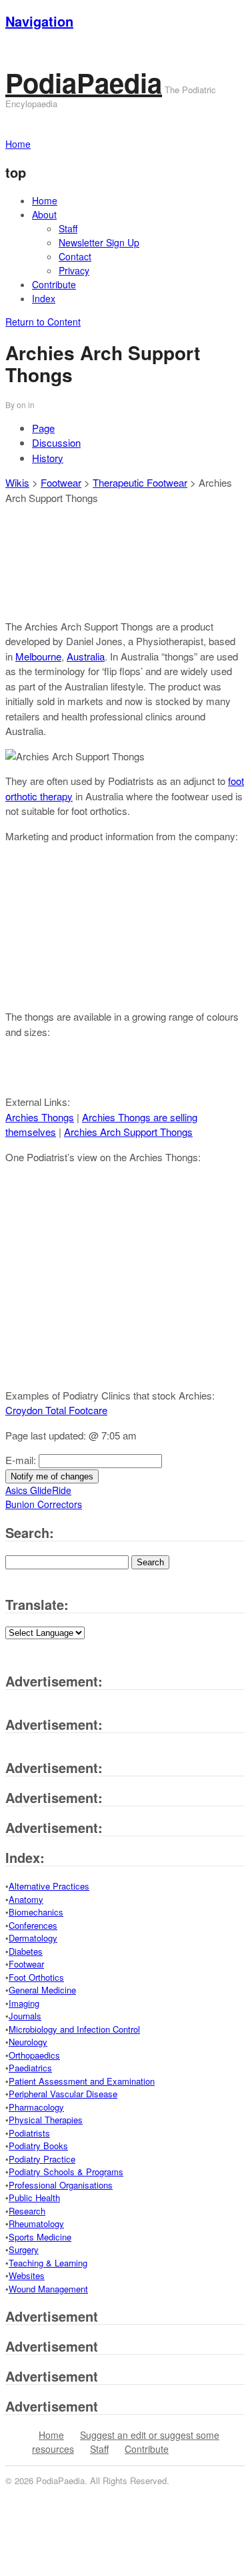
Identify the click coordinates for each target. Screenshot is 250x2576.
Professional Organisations (61, 2185)
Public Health (34, 2197)
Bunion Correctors (44, 1504)
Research (27, 2211)
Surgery (24, 2249)
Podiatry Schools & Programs (66, 2172)
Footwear (61, 482)
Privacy (74, 270)
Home (45, 200)
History (48, 458)
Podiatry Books (38, 2146)
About (44, 214)
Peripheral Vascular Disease (63, 2094)
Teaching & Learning (48, 2263)
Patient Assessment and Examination (82, 2081)
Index (44, 298)
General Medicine (42, 1990)
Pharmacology (36, 2107)
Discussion (56, 442)
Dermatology (33, 1938)
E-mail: (22, 1460)
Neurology (28, 2042)
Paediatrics (30, 2068)
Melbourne (38, 656)
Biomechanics (36, 1912)
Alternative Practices (49, 1886)
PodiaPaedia (84, 82)
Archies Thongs (40, 1117)
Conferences (33, 1925)
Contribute (54, 284)
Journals (25, 2016)
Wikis (17, 482)
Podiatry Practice (42, 2159)
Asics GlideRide (38, 1490)
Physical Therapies (46, 2120)
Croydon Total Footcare (56, 1410)
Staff (68, 228)
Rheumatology (36, 2223)
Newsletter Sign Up (99, 242)
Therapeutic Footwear (140, 482)
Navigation (39, 21)
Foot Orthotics (36, 1977)
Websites (27, 2275)
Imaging (24, 2003)
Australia (86, 656)
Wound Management (48, 2289)
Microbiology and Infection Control (74, 2029)
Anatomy (26, 1899)
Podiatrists (29, 2133)
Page (43, 428)
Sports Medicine (40, 2237)
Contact (75, 256)
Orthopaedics (34, 2055)
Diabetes (26, 1951)
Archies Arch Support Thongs (128, 1132)
